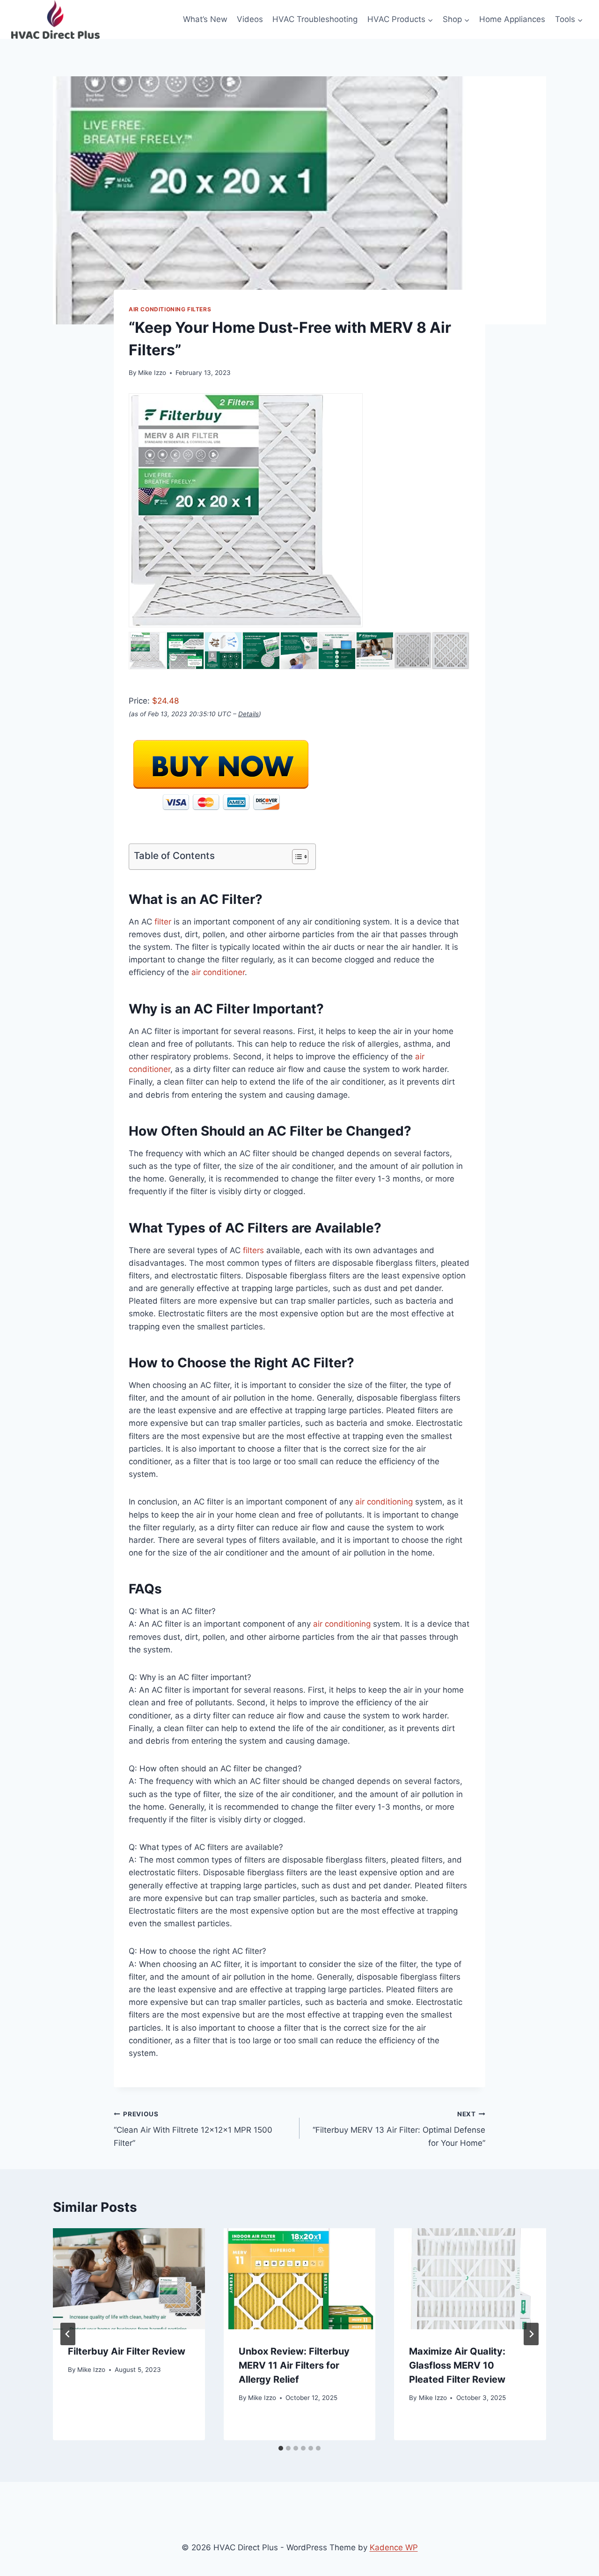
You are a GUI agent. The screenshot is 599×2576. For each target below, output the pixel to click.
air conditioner (218, 972)
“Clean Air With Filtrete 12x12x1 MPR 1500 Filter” (193, 2129)
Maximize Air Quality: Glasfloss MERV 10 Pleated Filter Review (457, 2365)
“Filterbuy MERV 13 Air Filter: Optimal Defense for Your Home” (399, 2129)
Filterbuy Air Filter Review (127, 2351)
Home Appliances (512, 19)
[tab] (281, 2448)
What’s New (205, 19)
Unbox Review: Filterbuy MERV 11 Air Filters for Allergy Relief (294, 2365)
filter (163, 922)
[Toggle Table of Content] (296, 857)
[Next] (531, 2334)
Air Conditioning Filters (170, 309)
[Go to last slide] (68, 2334)
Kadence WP (394, 2547)
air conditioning (384, 1502)
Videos (250, 19)
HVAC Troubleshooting (315, 19)
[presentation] (129, 2279)
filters (253, 1250)
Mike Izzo (152, 373)
